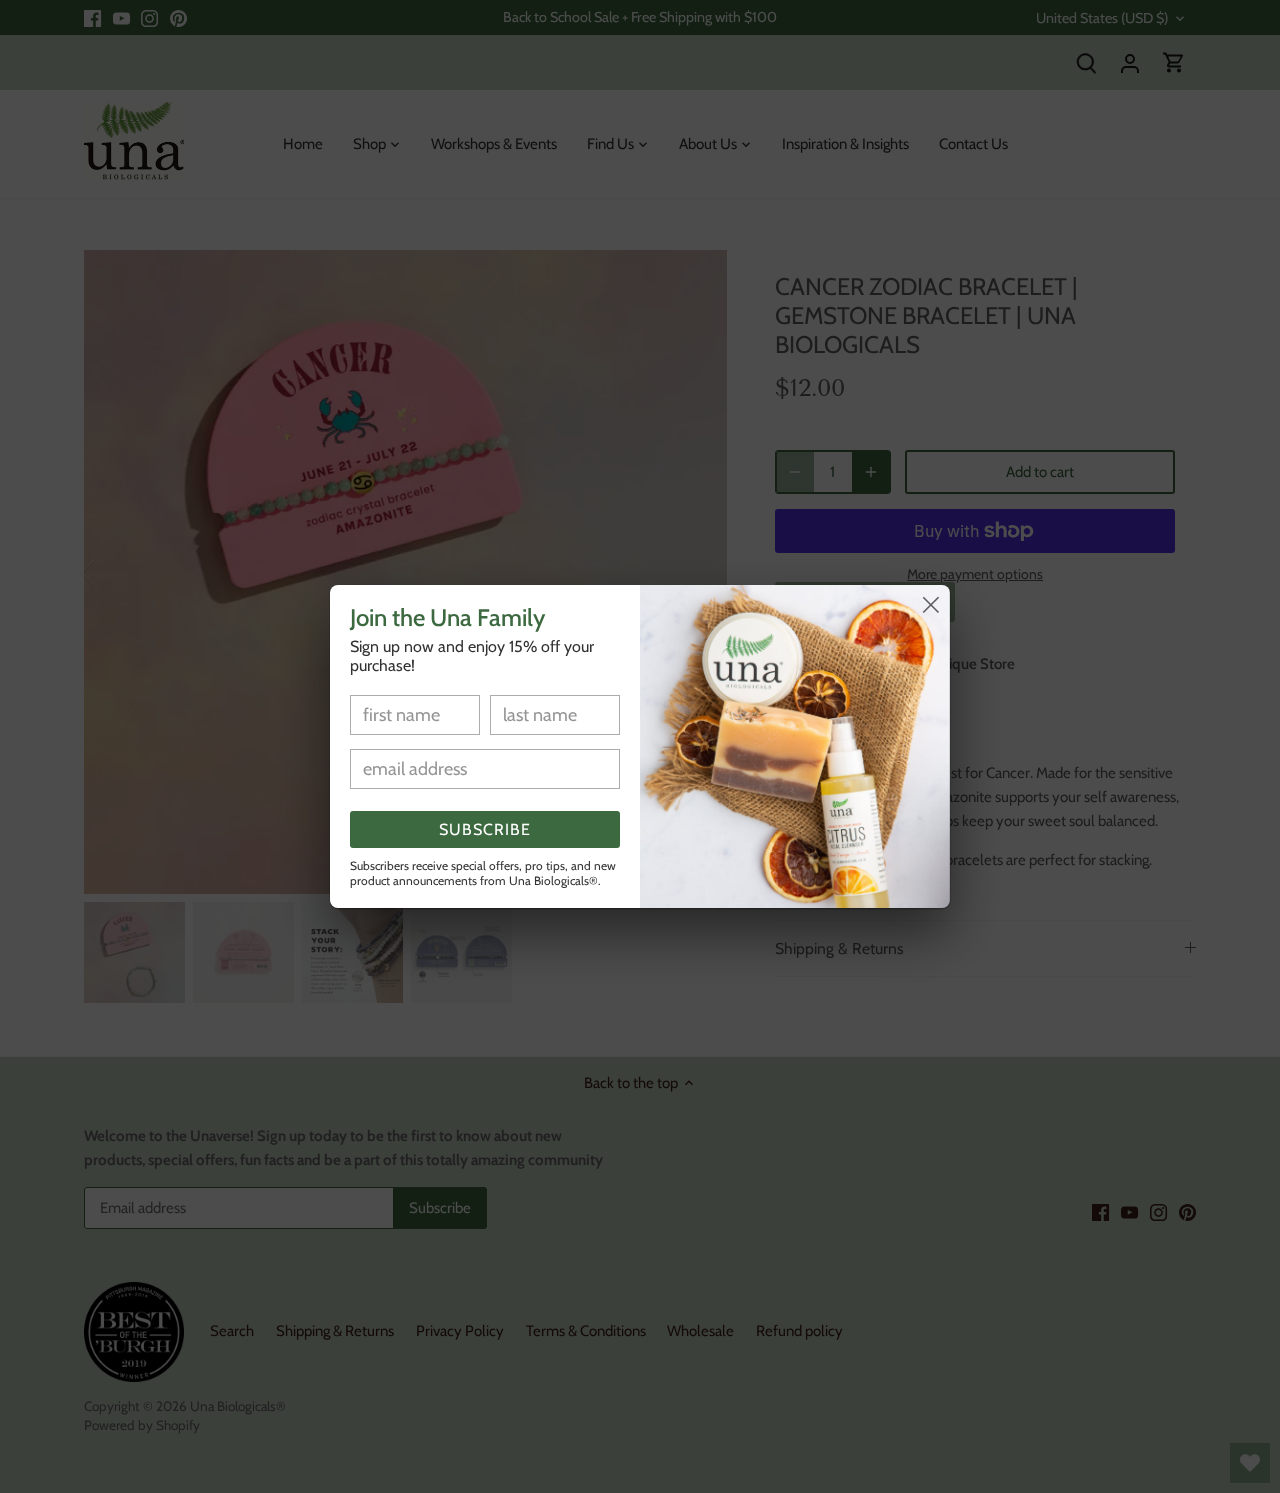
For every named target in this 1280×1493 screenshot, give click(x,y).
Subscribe (485, 829)
